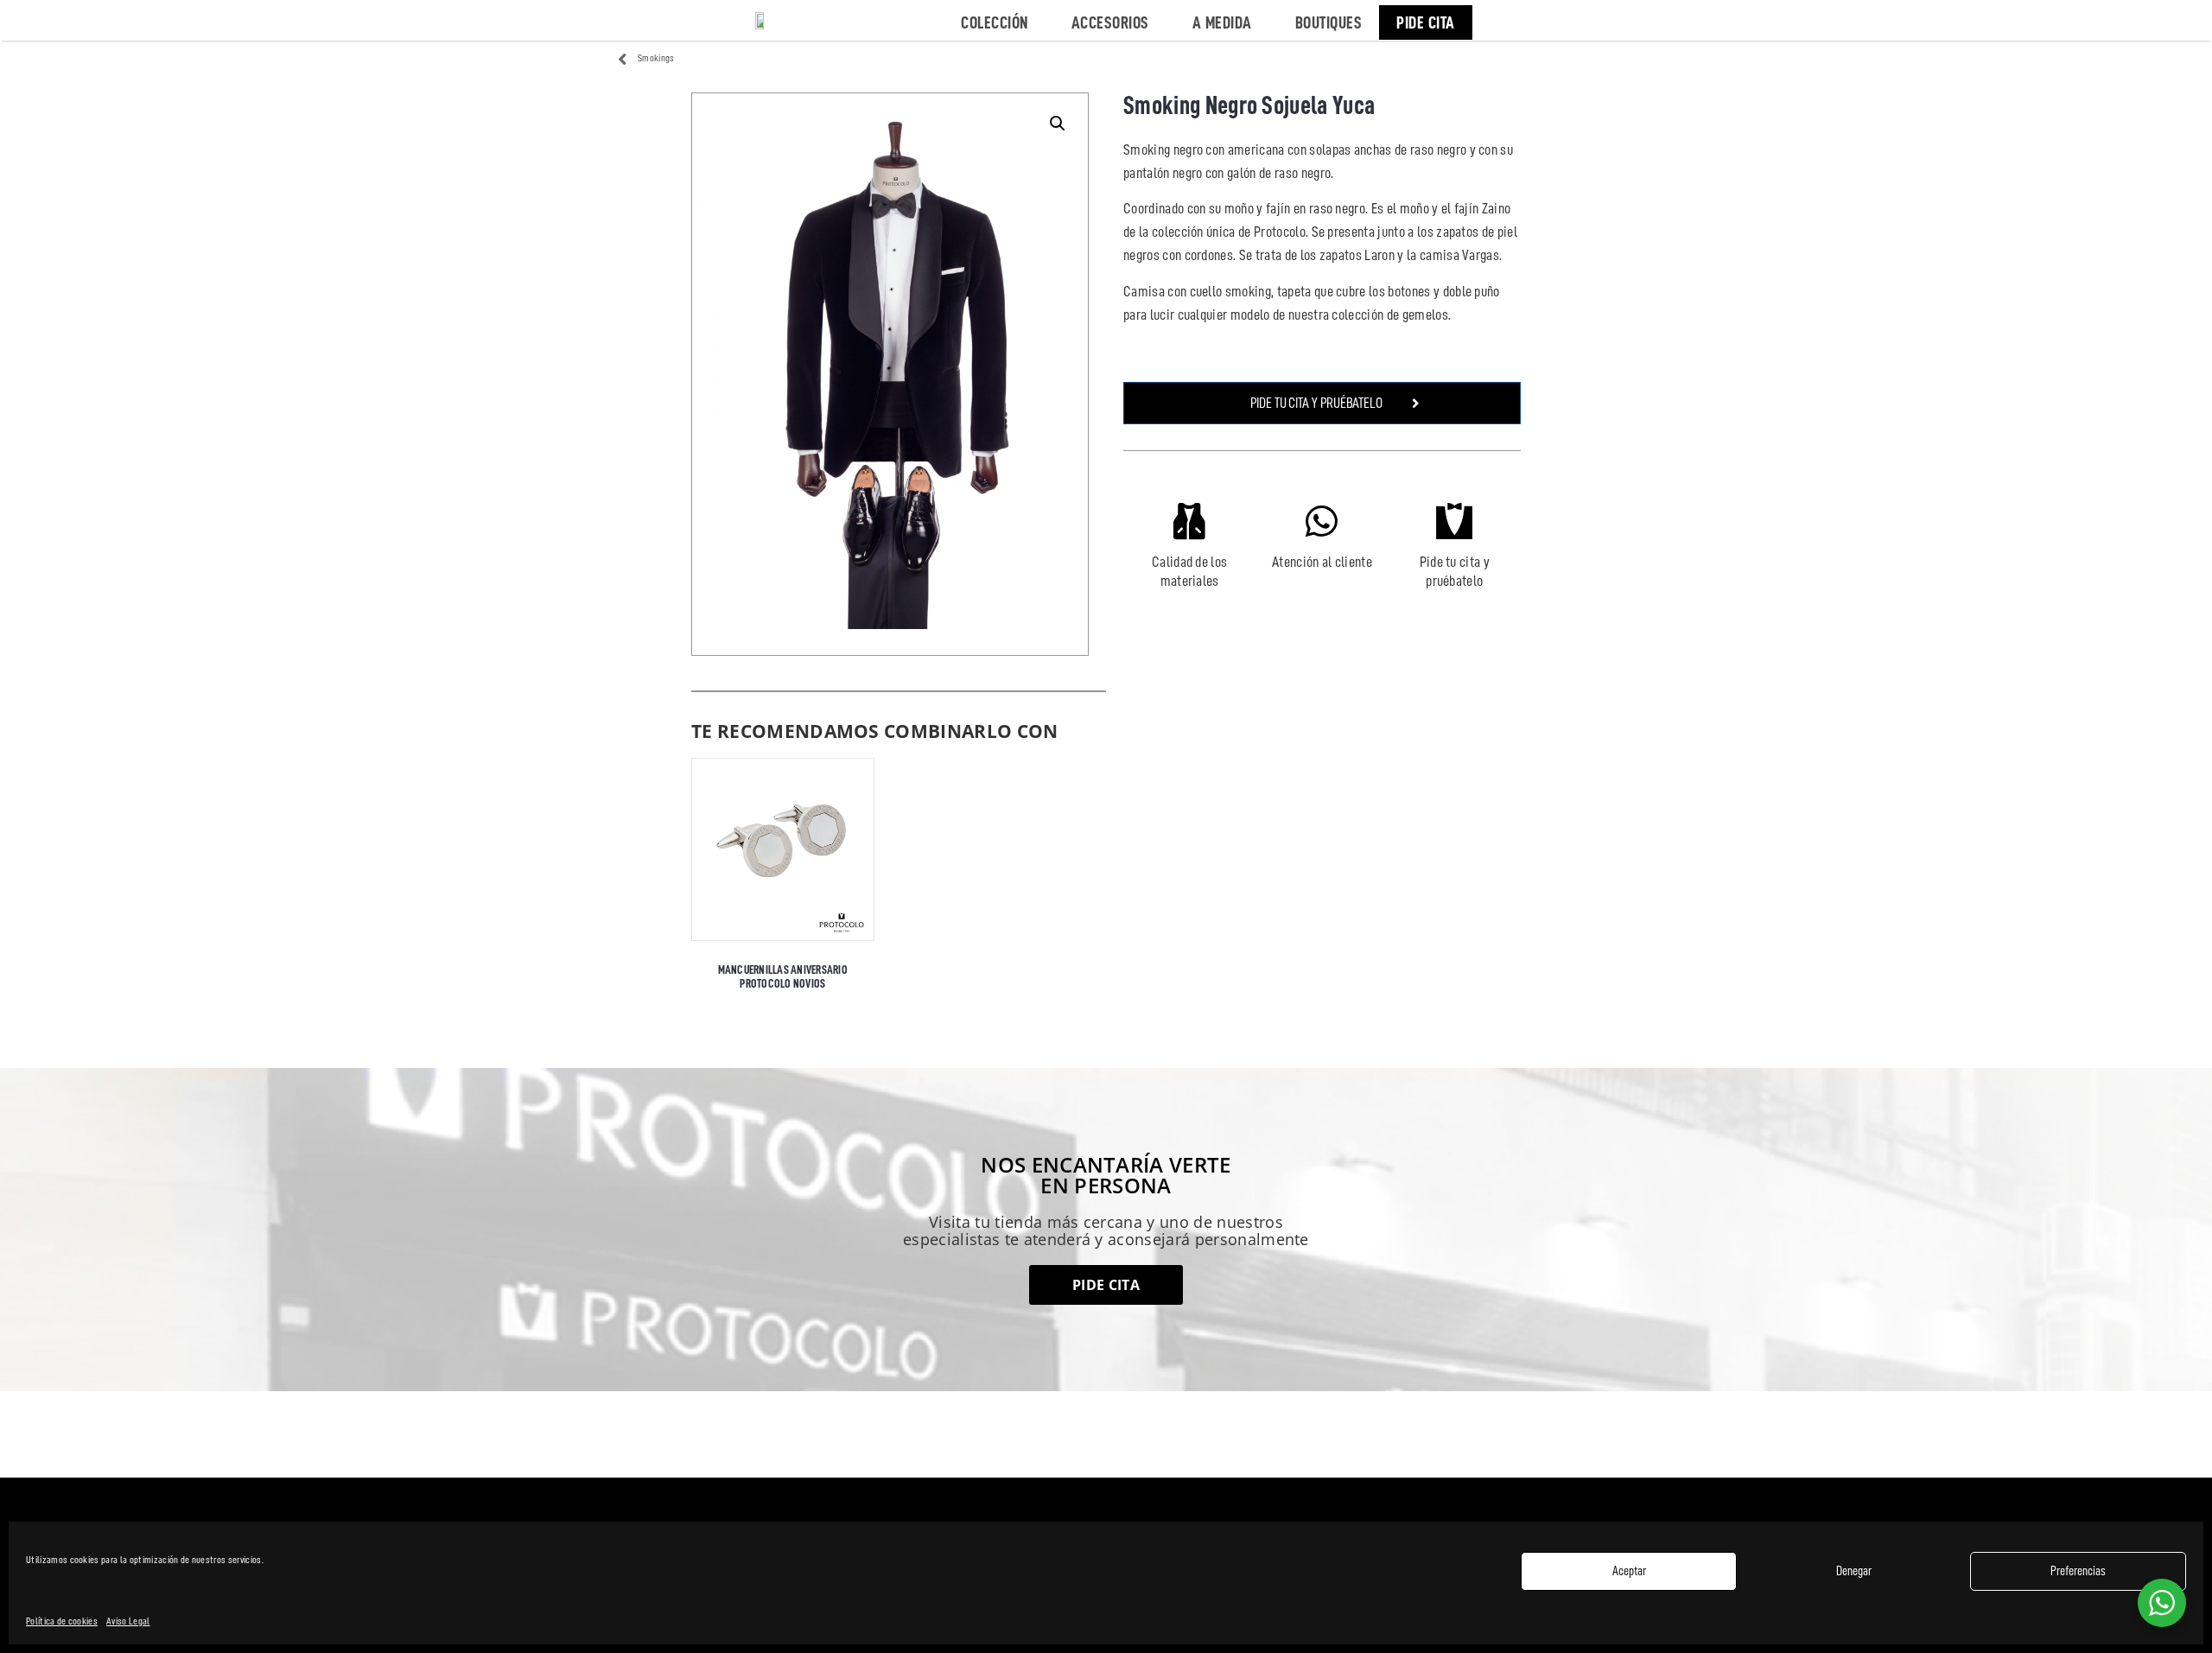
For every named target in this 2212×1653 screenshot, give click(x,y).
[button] (1058, 124)
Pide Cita (1426, 22)
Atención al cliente (1322, 562)
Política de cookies (62, 1621)
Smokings (656, 58)
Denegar (1854, 1571)
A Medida (1222, 22)
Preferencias (2078, 1571)
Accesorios (1110, 22)
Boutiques (1329, 22)
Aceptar (1629, 1571)
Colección (995, 22)
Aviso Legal (128, 1621)
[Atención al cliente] (1322, 521)
